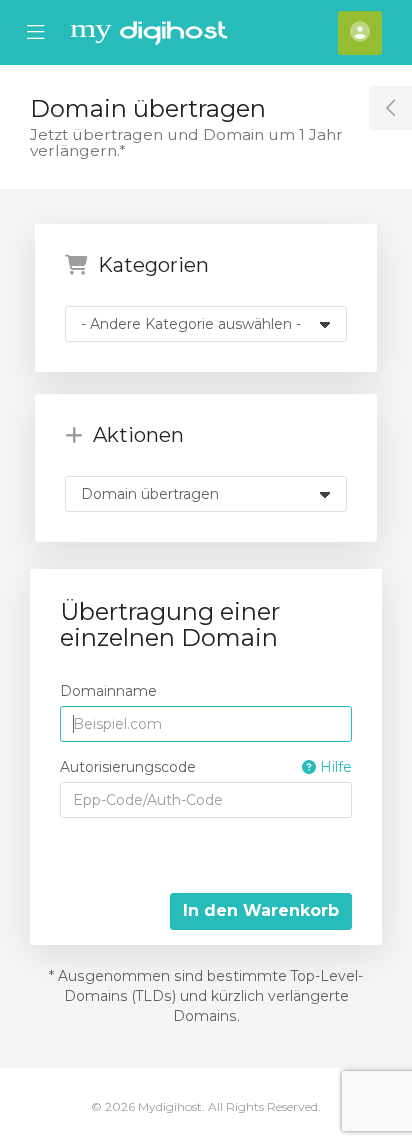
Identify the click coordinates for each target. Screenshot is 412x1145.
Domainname (108, 691)
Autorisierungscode (206, 767)
